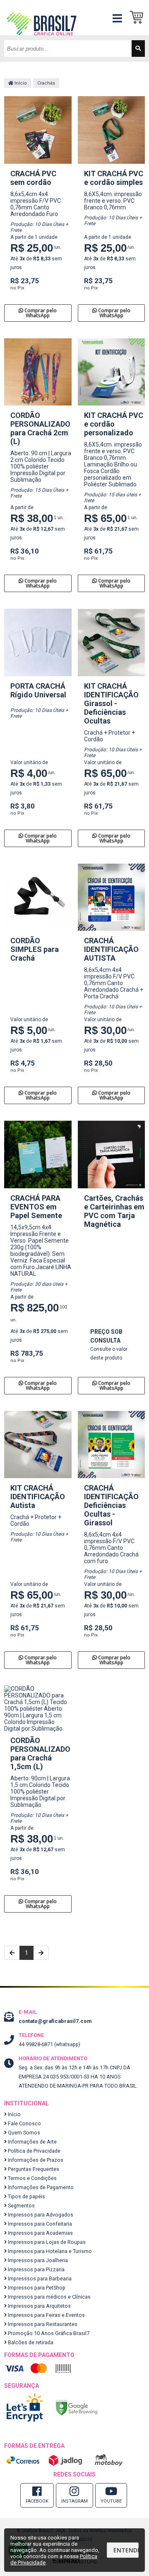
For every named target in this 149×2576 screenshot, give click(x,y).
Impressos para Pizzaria (36, 2269)
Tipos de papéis (26, 2196)
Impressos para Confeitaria (39, 2224)
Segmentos (21, 2206)
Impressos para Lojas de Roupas (46, 2242)
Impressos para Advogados (40, 2215)
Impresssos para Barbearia (39, 2279)
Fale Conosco (24, 2123)
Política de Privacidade (34, 2151)
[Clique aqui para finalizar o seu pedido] (139, 18)
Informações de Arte (32, 2142)
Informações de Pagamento (40, 2187)
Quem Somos (23, 2133)
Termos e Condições (32, 2178)
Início (20, 83)
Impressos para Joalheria (37, 2260)
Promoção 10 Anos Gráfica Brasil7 (48, 2333)
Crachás (46, 83)
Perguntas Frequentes (33, 2169)
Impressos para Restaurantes (42, 2324)
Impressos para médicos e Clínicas (49, 2297)
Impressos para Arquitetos (39, 2306)
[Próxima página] (41, 1953)
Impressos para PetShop (36, 2288)
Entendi (126, 2550)
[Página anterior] (12, 1953)
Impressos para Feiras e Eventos (46, 2315)
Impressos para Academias (40, 2233)
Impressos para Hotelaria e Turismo (49, 2251)
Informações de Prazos (35, 2160)
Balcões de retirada (30, 2342)
